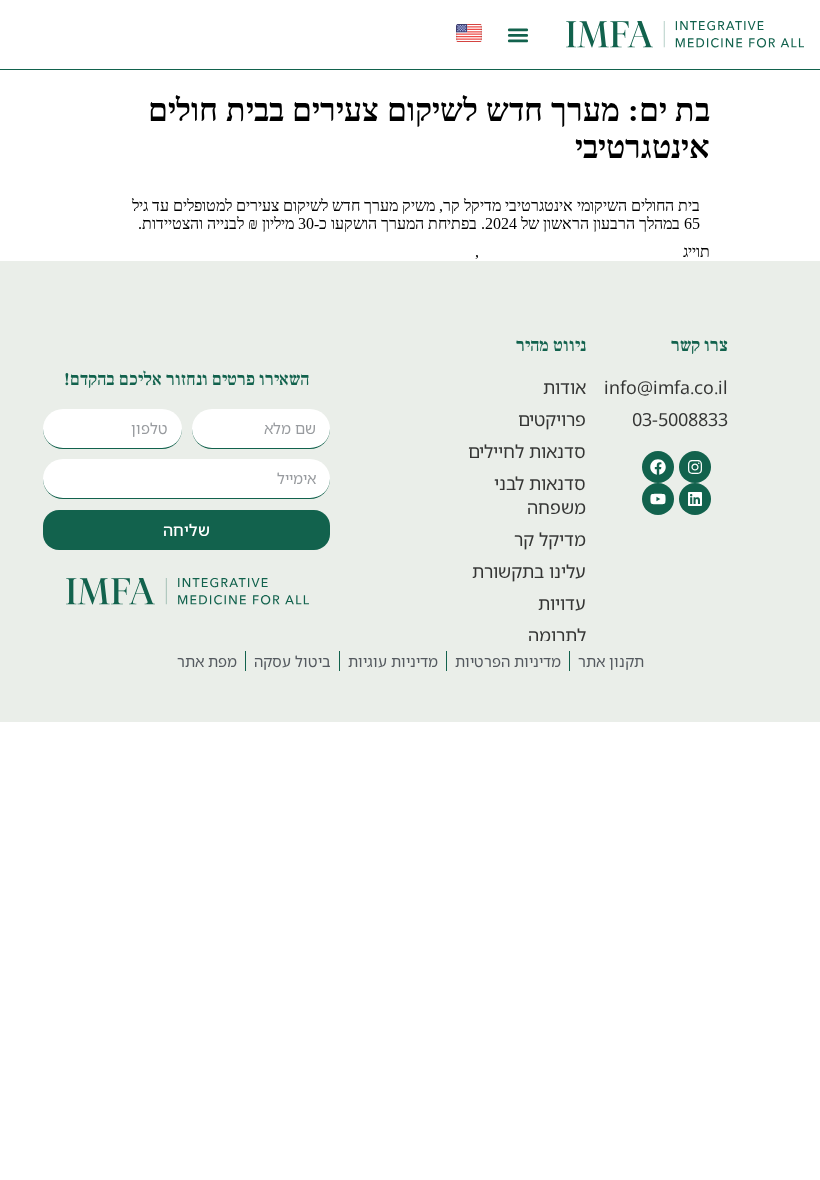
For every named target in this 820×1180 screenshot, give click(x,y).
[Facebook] (658, 467)
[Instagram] (695, 467)
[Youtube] (658, 499)
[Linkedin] (695, 499)
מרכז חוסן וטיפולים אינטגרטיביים (579, 251)
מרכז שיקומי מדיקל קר (403, 251)
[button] (518, 34)
